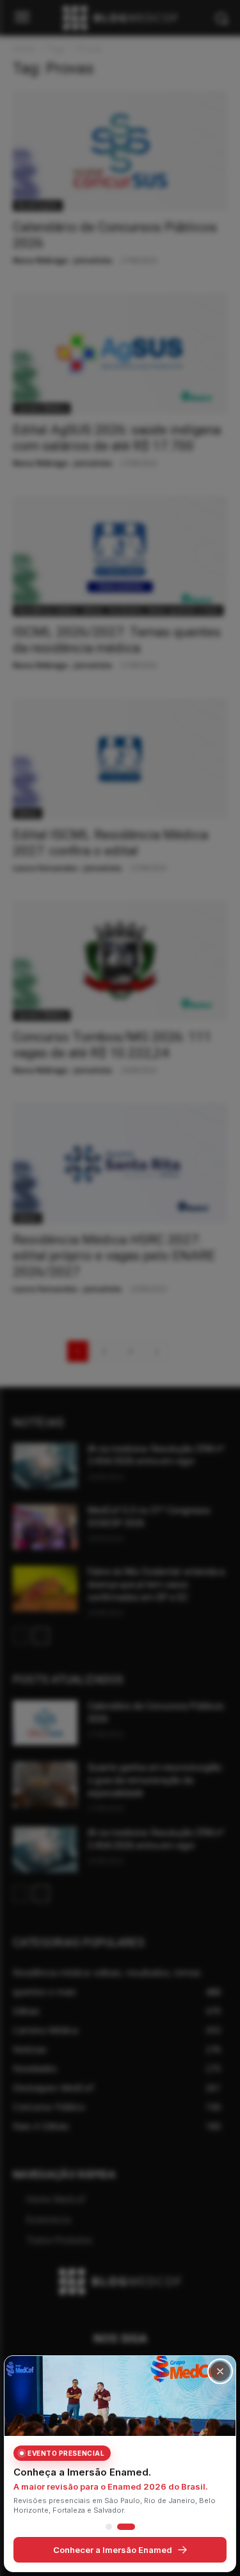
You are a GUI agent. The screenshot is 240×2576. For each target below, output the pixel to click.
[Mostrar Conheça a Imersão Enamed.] (126, 2527)
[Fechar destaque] (220, 2371)
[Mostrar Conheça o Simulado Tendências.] (109, 2527)
